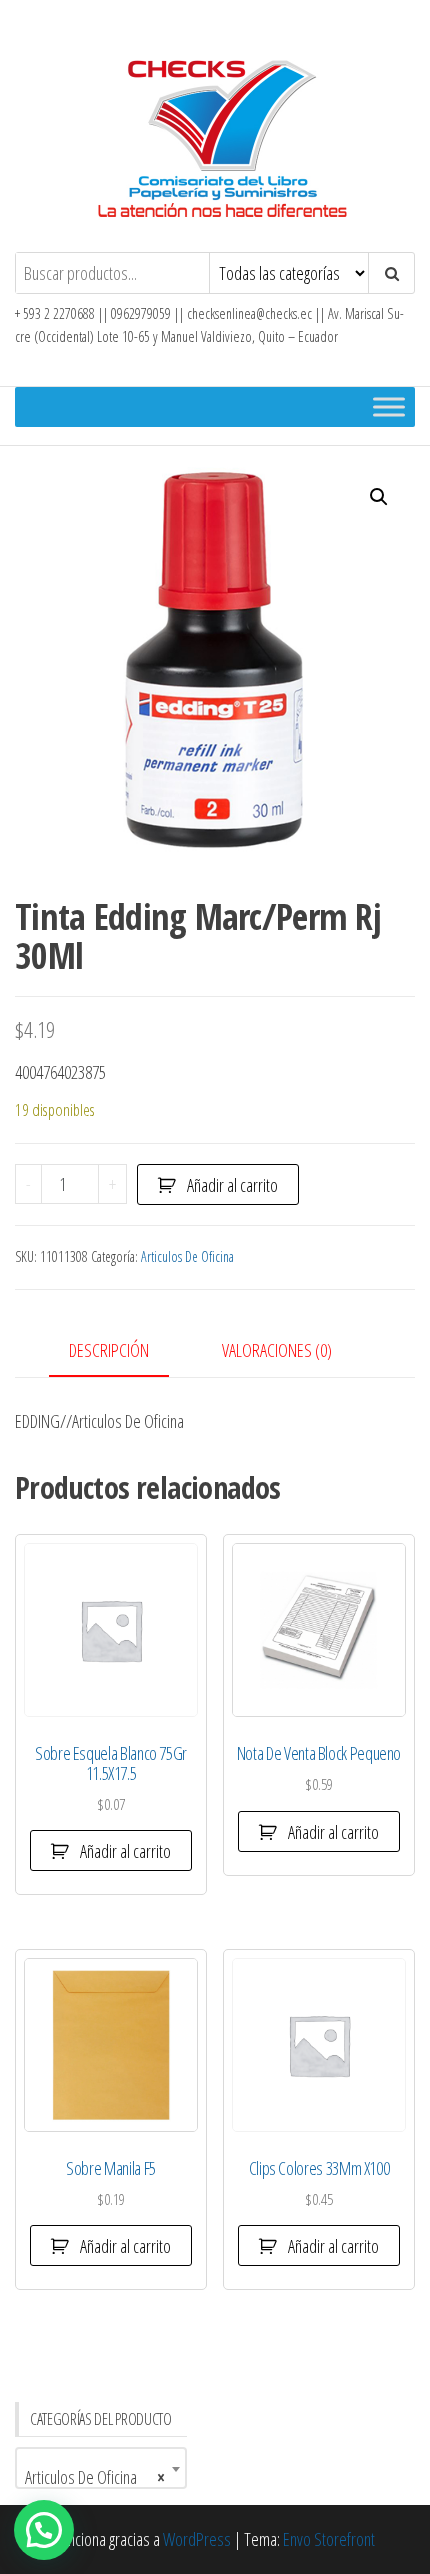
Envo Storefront (329, 2539)
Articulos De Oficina (187, 1256)
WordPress (197, 2539)
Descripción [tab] (109, 1350)
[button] (379, 497)
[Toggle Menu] (389, 406)
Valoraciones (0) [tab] (277, 1350)
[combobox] (101, 2468)
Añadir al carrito (232, 1185)
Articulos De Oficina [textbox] (95, 2477)
